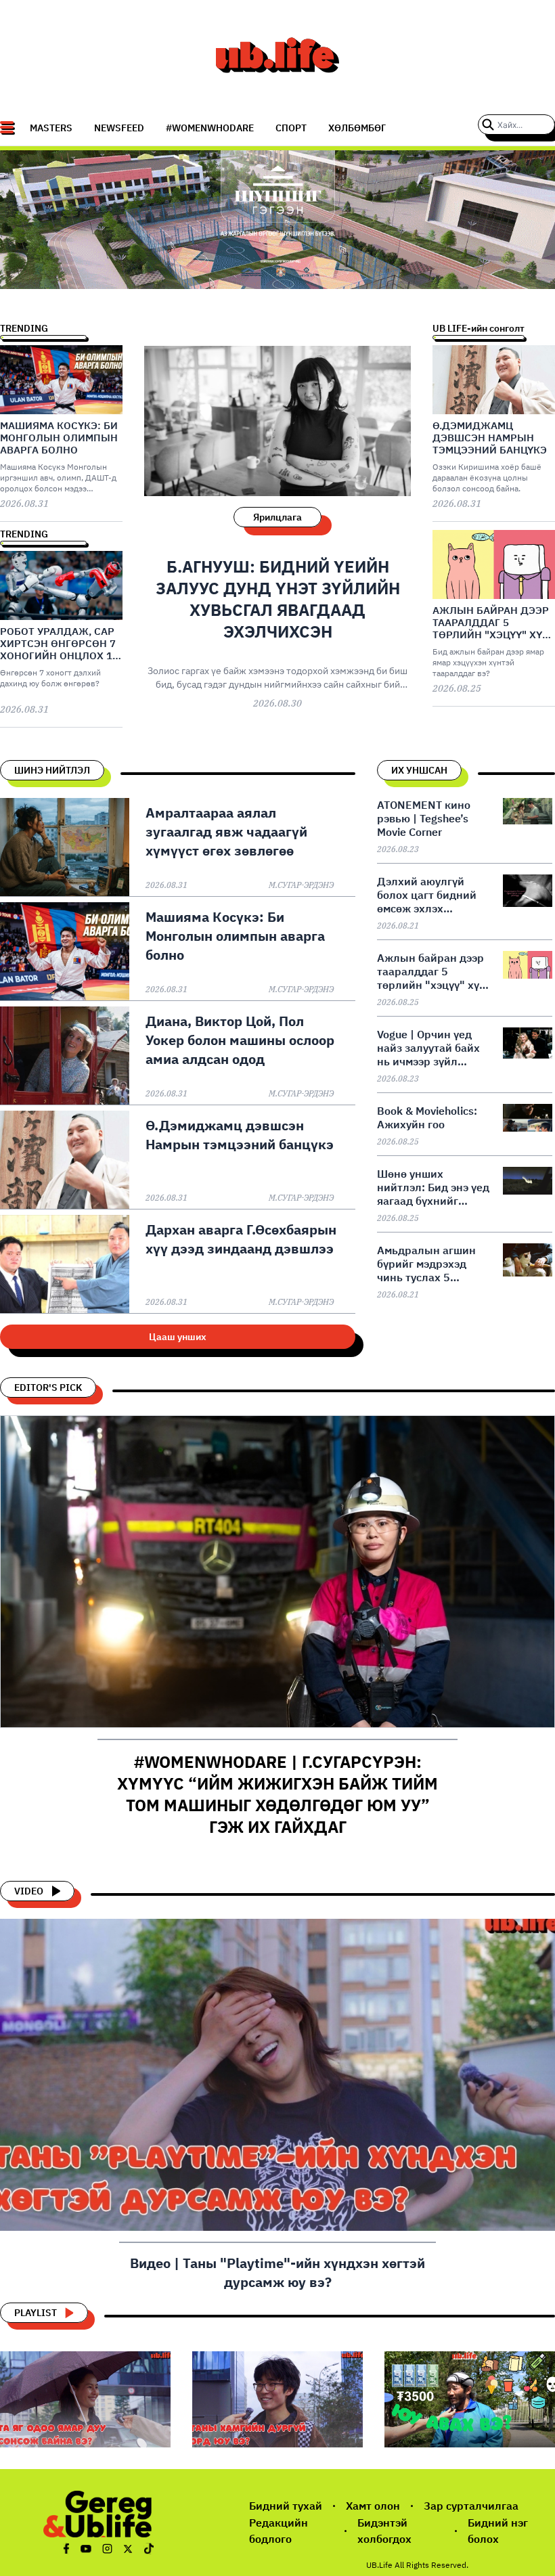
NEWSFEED (119, 128)
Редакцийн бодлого (279, 2531)
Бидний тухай (286, 2506)
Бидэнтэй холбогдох (384, 2531)
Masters (51, 128)
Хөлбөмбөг (357, 128)
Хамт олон (373, 2506)
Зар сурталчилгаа (471, 2506)
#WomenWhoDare (210, 128)
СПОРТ (291, 128)
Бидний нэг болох (498, 2531)
